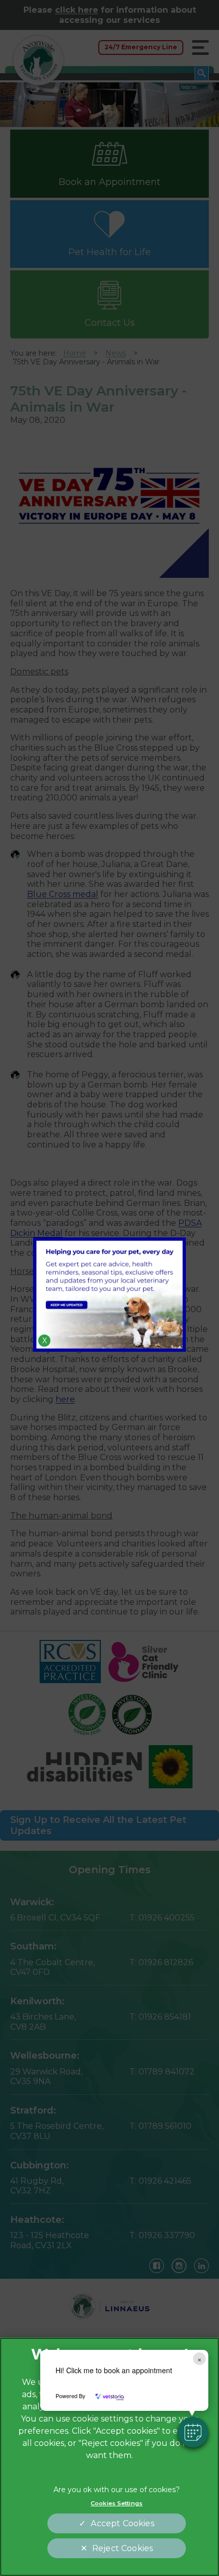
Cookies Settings (117, 2503)
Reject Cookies (122, 2548)
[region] (109, 2457)
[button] (193, 2432)
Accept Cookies (122, 2523)
